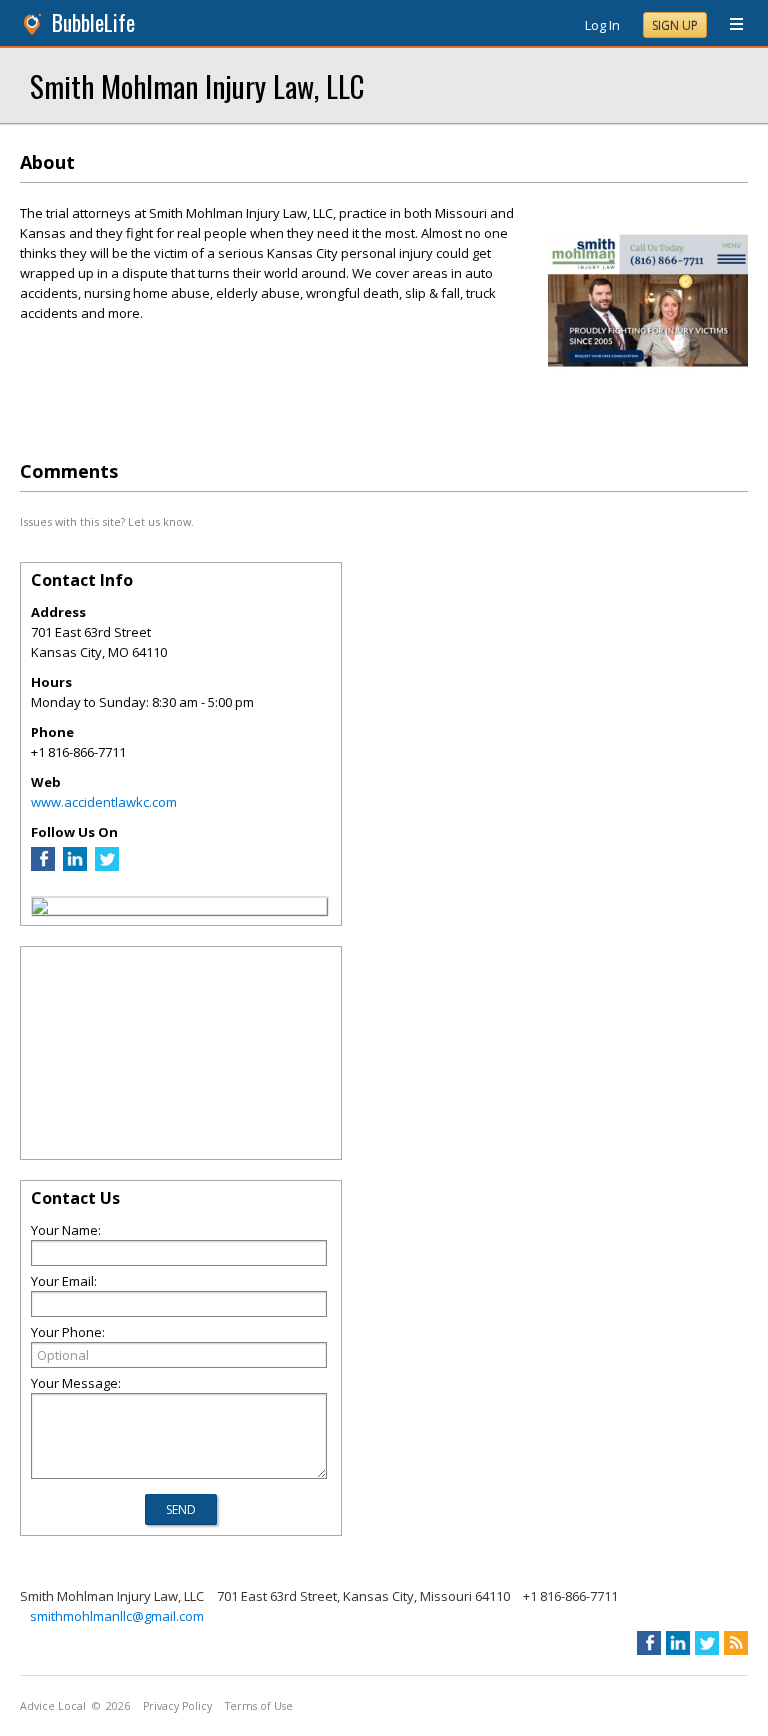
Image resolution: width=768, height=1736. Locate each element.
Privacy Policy (177, 1706)
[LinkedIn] (75, 866)
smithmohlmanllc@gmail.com (117, 1616)
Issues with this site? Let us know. (107, 521)
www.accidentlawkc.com (104, 802)
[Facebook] (43, 866)
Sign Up (675, 25)
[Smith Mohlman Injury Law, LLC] (40, 909)
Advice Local (53, 1706)
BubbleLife (93, 22)
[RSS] (736, 1643)
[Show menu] (729, 25)
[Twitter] (107, 866)
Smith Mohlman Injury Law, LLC (197, 85)
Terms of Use (259, 1706)
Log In (602, 25)
